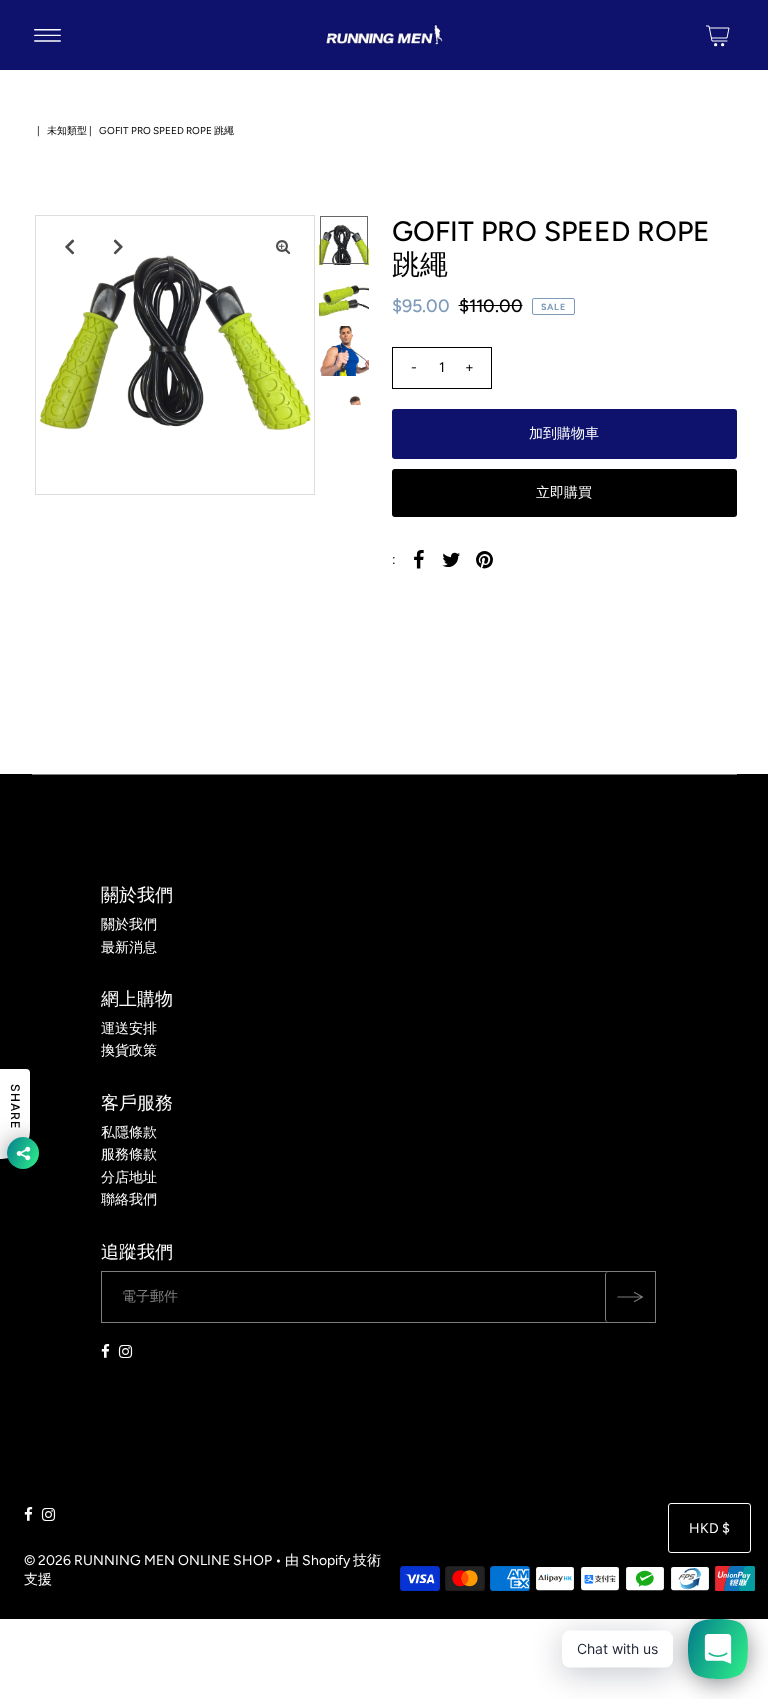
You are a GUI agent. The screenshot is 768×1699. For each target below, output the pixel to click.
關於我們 (129, 924)
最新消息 (129, 947)
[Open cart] (718, 35)
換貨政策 (129, 1050)
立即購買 (564, 492)
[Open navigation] (47, 35)
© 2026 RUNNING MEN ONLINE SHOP (148, 1560)
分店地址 (129, 1177)
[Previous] (67, 247)
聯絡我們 (129, 1199)
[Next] (116, 247)
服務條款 (129, 1154)
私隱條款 (129, 1132)
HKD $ (709, 1528)
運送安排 (129, 1028)
